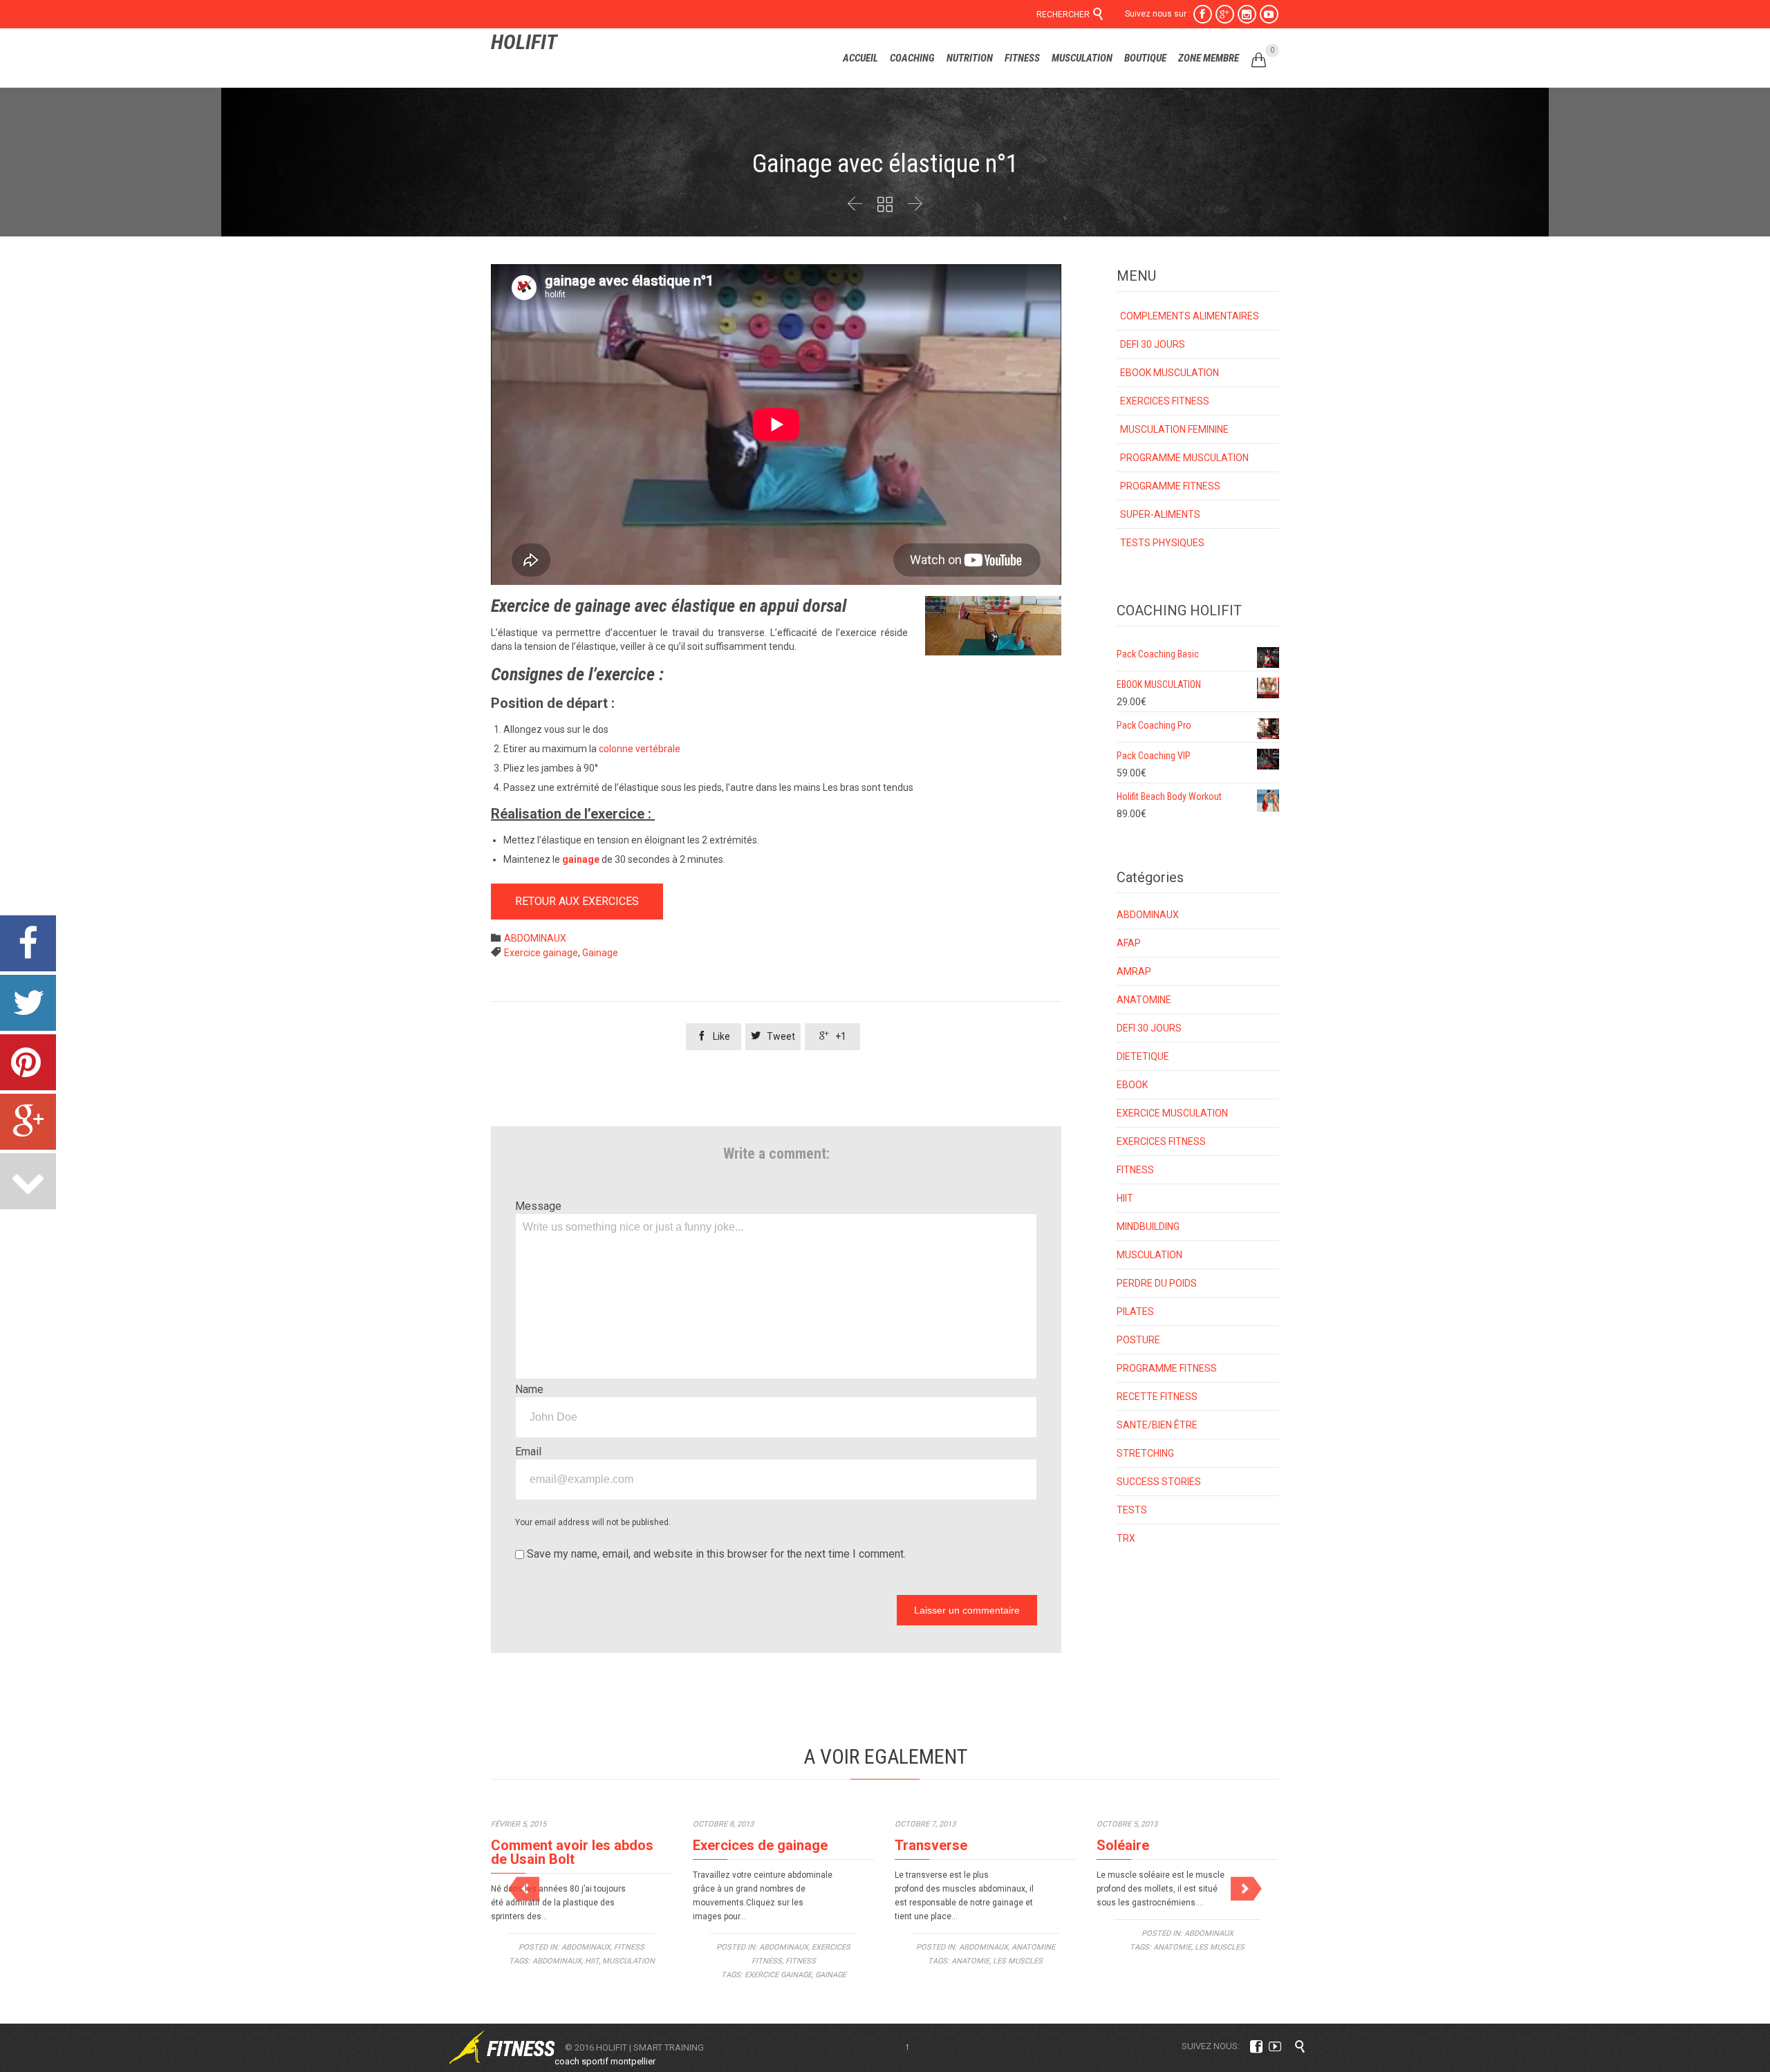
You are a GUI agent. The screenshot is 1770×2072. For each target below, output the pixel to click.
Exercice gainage (541, 953)
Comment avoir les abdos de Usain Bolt (572, 1852)
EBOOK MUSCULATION (1170, 373)
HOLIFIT (524, 42)
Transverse (931, 1845)
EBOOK (1132, 1085)
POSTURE (1138, 1340)
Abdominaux (557, 1961)
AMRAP (1134, 971)
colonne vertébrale (639, 749)
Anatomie (970, 1961)
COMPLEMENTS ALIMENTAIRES (1190, 316)
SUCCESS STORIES (1159, 1482)
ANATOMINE (1144, 1000)
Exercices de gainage (760, 1845)
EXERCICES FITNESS (1165, 401)
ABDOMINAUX (535, 938)
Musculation (628, 1961)
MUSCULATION (1149, 1255)
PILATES (1135, 1312)
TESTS (1132, 1510)
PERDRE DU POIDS (1157, 1283)
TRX (1126, 1538)
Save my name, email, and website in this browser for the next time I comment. (715, 1554)
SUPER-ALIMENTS (1160, 514)
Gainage (600, 953)
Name (529, 1389)
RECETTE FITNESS (1157, 1397)
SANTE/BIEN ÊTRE (1157, 1425)
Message (538, 1206)
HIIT (1125, 1198)
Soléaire (1123, 1845)
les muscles (1018, 1961)
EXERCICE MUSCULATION (1172, 1113)
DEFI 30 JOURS (1153, 344)
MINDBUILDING (1148, 1226)
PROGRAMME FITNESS (1170, 486)
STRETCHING (1145, 1453)
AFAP (1129, 943)
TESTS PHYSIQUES (1162, 543)
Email (528, 1452)
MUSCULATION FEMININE (1174, 429)
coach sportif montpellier (605, 2061)
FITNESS (1135, 1170)
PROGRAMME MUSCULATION (1184, 458)
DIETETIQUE (1143, 1056)
